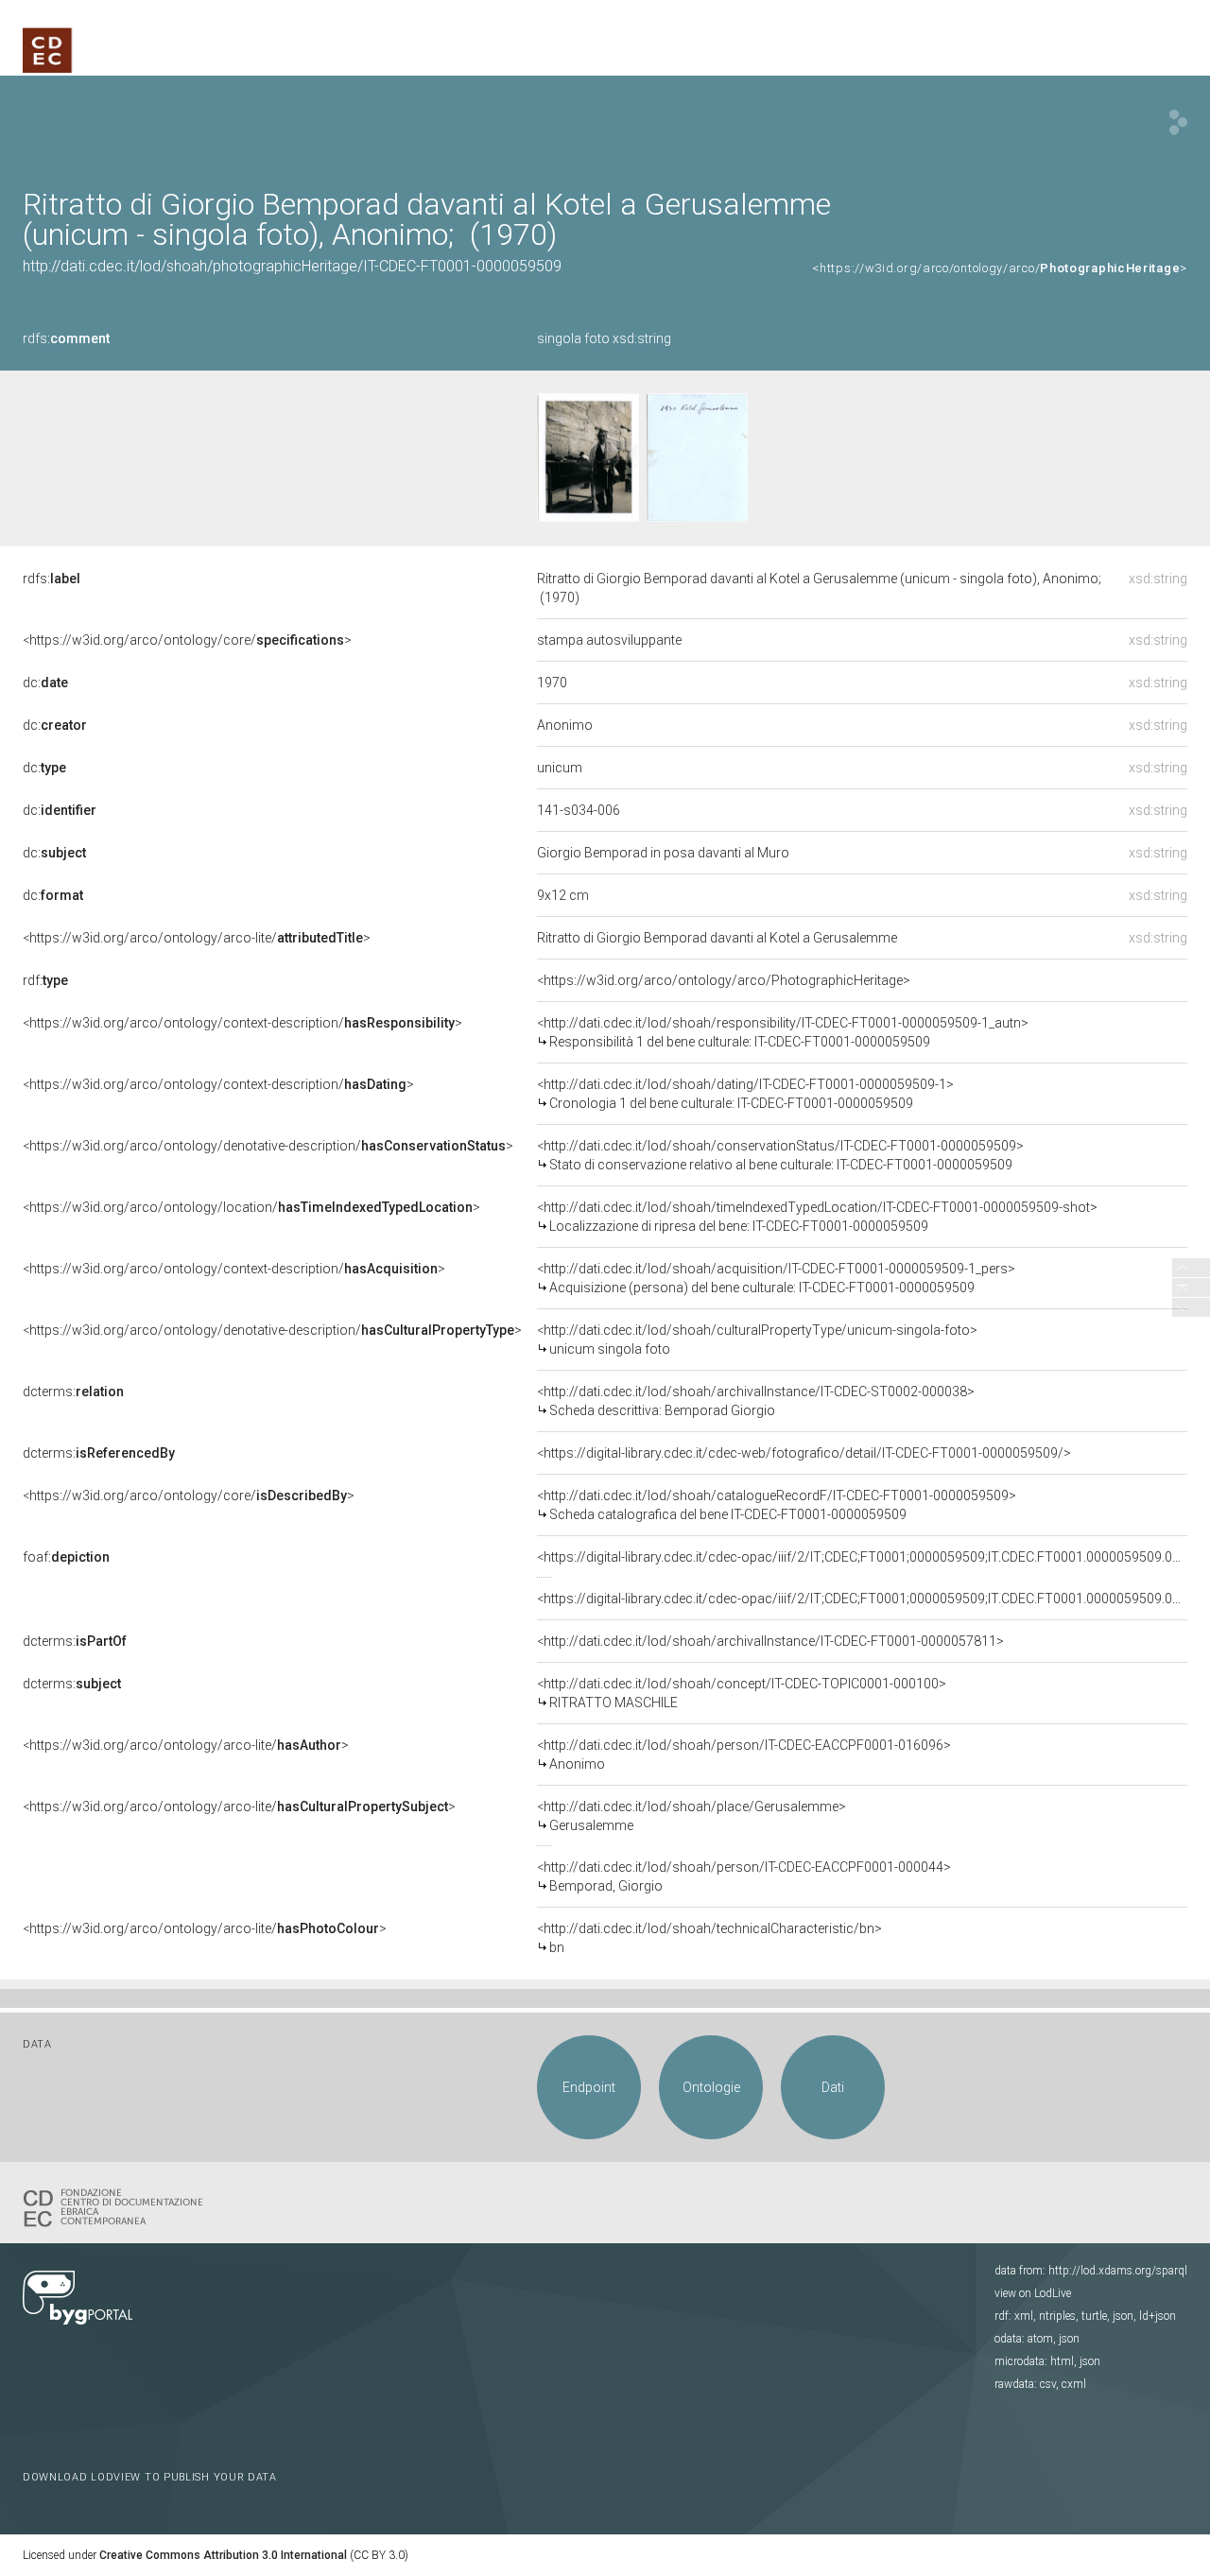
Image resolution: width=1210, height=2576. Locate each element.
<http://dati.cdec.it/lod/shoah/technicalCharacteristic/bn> (709, 1938)
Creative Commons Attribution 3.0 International (223, 2555)
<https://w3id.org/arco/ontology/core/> (187, 640)
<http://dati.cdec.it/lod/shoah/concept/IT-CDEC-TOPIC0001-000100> (742, 1693)
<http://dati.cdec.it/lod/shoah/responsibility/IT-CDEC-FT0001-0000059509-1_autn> (783, 1032)
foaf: (66, 1557)
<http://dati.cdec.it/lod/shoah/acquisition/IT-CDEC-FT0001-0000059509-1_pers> (776, 1278)
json (1123, 2316)
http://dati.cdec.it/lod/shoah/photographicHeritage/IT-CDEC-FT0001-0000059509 (292, 266)
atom (1040, 2339)
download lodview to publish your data (150, 2477)
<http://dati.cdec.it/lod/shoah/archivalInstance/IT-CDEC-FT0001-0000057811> (770, 1641)
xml (1024, 2316)
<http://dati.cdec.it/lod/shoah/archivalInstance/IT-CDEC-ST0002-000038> (756, 1401)
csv (1048, 2384)
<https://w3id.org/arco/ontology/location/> (251, 1207)
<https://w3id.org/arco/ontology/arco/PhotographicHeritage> (724, 980)
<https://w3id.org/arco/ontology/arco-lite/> (197, 938)
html (1062, 2361)
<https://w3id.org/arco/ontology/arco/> (1000, 268)
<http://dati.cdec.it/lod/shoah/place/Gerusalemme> (691, 1816)
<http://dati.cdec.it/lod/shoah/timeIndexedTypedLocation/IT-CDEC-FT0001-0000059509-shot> (817, 1217)
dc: (45, 683)
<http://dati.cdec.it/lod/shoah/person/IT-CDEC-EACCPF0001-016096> (744, 1755)
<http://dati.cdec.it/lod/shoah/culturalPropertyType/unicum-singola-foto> (757, 1340)
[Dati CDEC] (117, 2206)
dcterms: (73, 1392)
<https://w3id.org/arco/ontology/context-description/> (242, 1023)
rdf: (45, 980)
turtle (1094, 2316)
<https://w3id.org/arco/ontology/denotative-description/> (268, 1146)
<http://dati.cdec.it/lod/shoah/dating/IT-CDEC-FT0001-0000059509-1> (745, 1094)
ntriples (1057, 2316)
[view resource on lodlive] (1178, 122)
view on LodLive (1033, 2293)
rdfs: (66, 338)
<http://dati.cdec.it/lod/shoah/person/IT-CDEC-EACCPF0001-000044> (744, 1876)
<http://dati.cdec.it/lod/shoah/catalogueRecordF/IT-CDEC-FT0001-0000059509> (777, 1505)
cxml (1074, 2384)
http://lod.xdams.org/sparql (1118, 2271)
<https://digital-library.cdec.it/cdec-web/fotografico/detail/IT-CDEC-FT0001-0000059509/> (804, 1453)
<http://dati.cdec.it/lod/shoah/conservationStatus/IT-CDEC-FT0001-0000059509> (780, 1155)
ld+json (1158, 2316)
